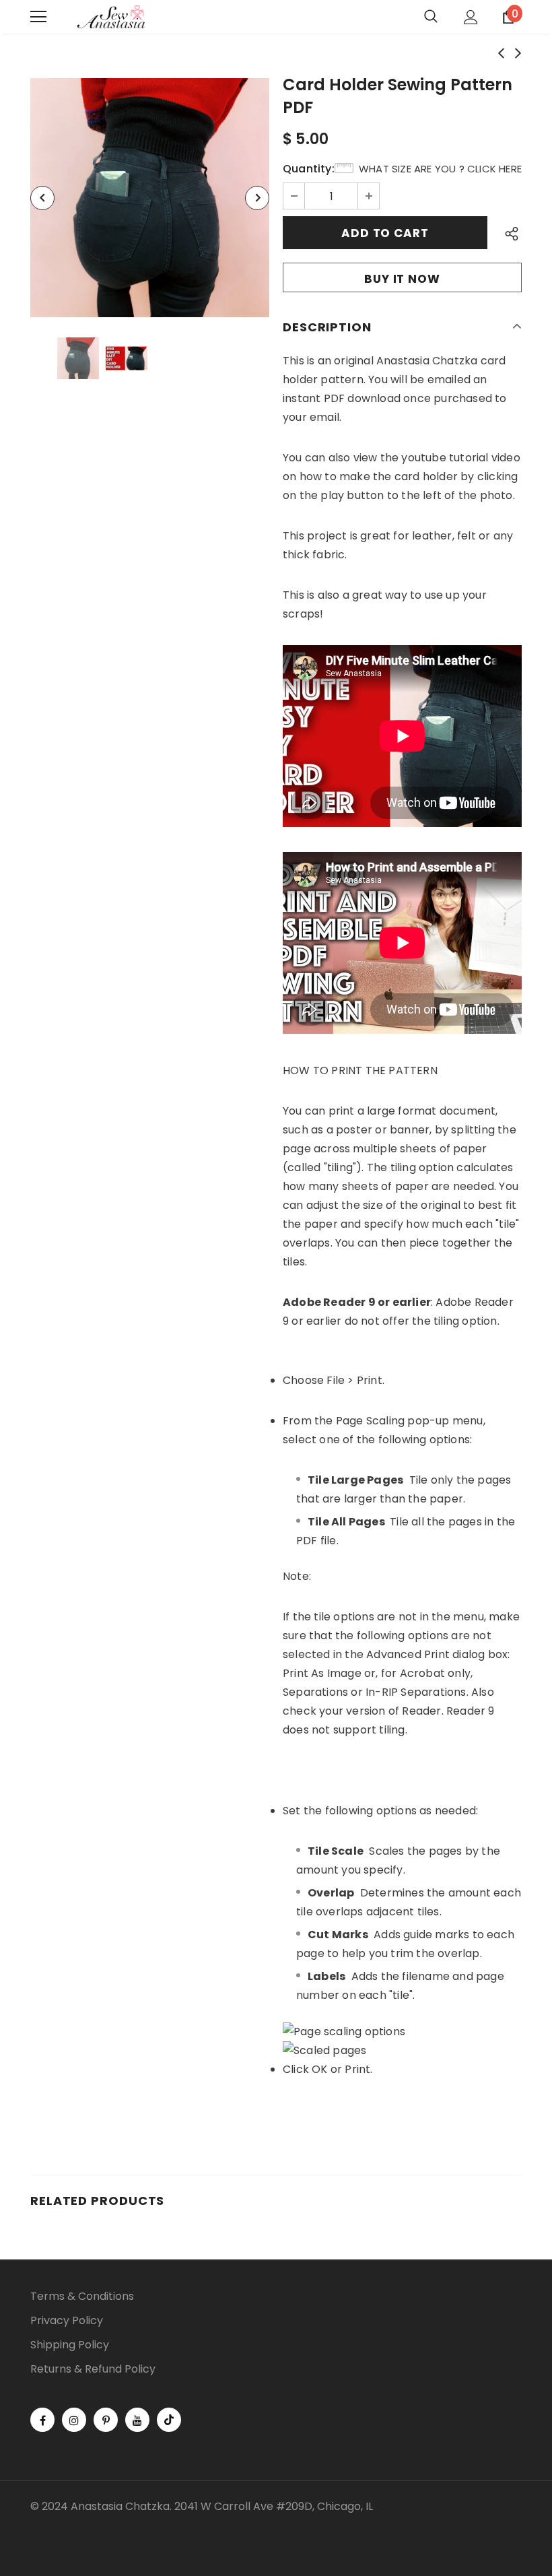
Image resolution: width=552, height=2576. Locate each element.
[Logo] (111, 17)
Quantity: (309, 169)
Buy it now (402, 279)
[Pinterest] (106, 2420)
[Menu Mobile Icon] (38, 17)
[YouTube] (137, 2420)
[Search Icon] (431, 17)
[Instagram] (74, 2420)
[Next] (257, 198)
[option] (150, 198)
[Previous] (42, 198)
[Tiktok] (169, 2420)
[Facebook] (42, 2420)
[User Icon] (471, 17)
